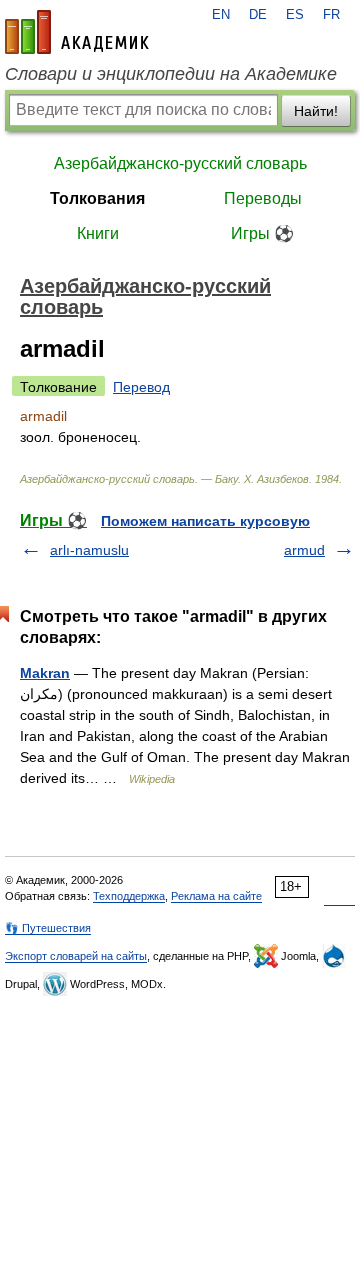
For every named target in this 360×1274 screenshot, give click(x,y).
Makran (45, 673)
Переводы (263, 198)
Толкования (97, 198)
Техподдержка (129, 896)
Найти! (316, 111)
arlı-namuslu (89, 550)
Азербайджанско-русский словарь (180, 163)
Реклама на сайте (216, 896)
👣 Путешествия (48, 928)
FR (331, 15)
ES (295, 15)
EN (221, 15)
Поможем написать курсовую (205, 521)
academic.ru (77, 32)
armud (304, 550)
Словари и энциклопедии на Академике (171, 74)
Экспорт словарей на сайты (76, 956)
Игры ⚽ (262, 233)
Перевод (141, 387)
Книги (98, 233)
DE (258, 15)
